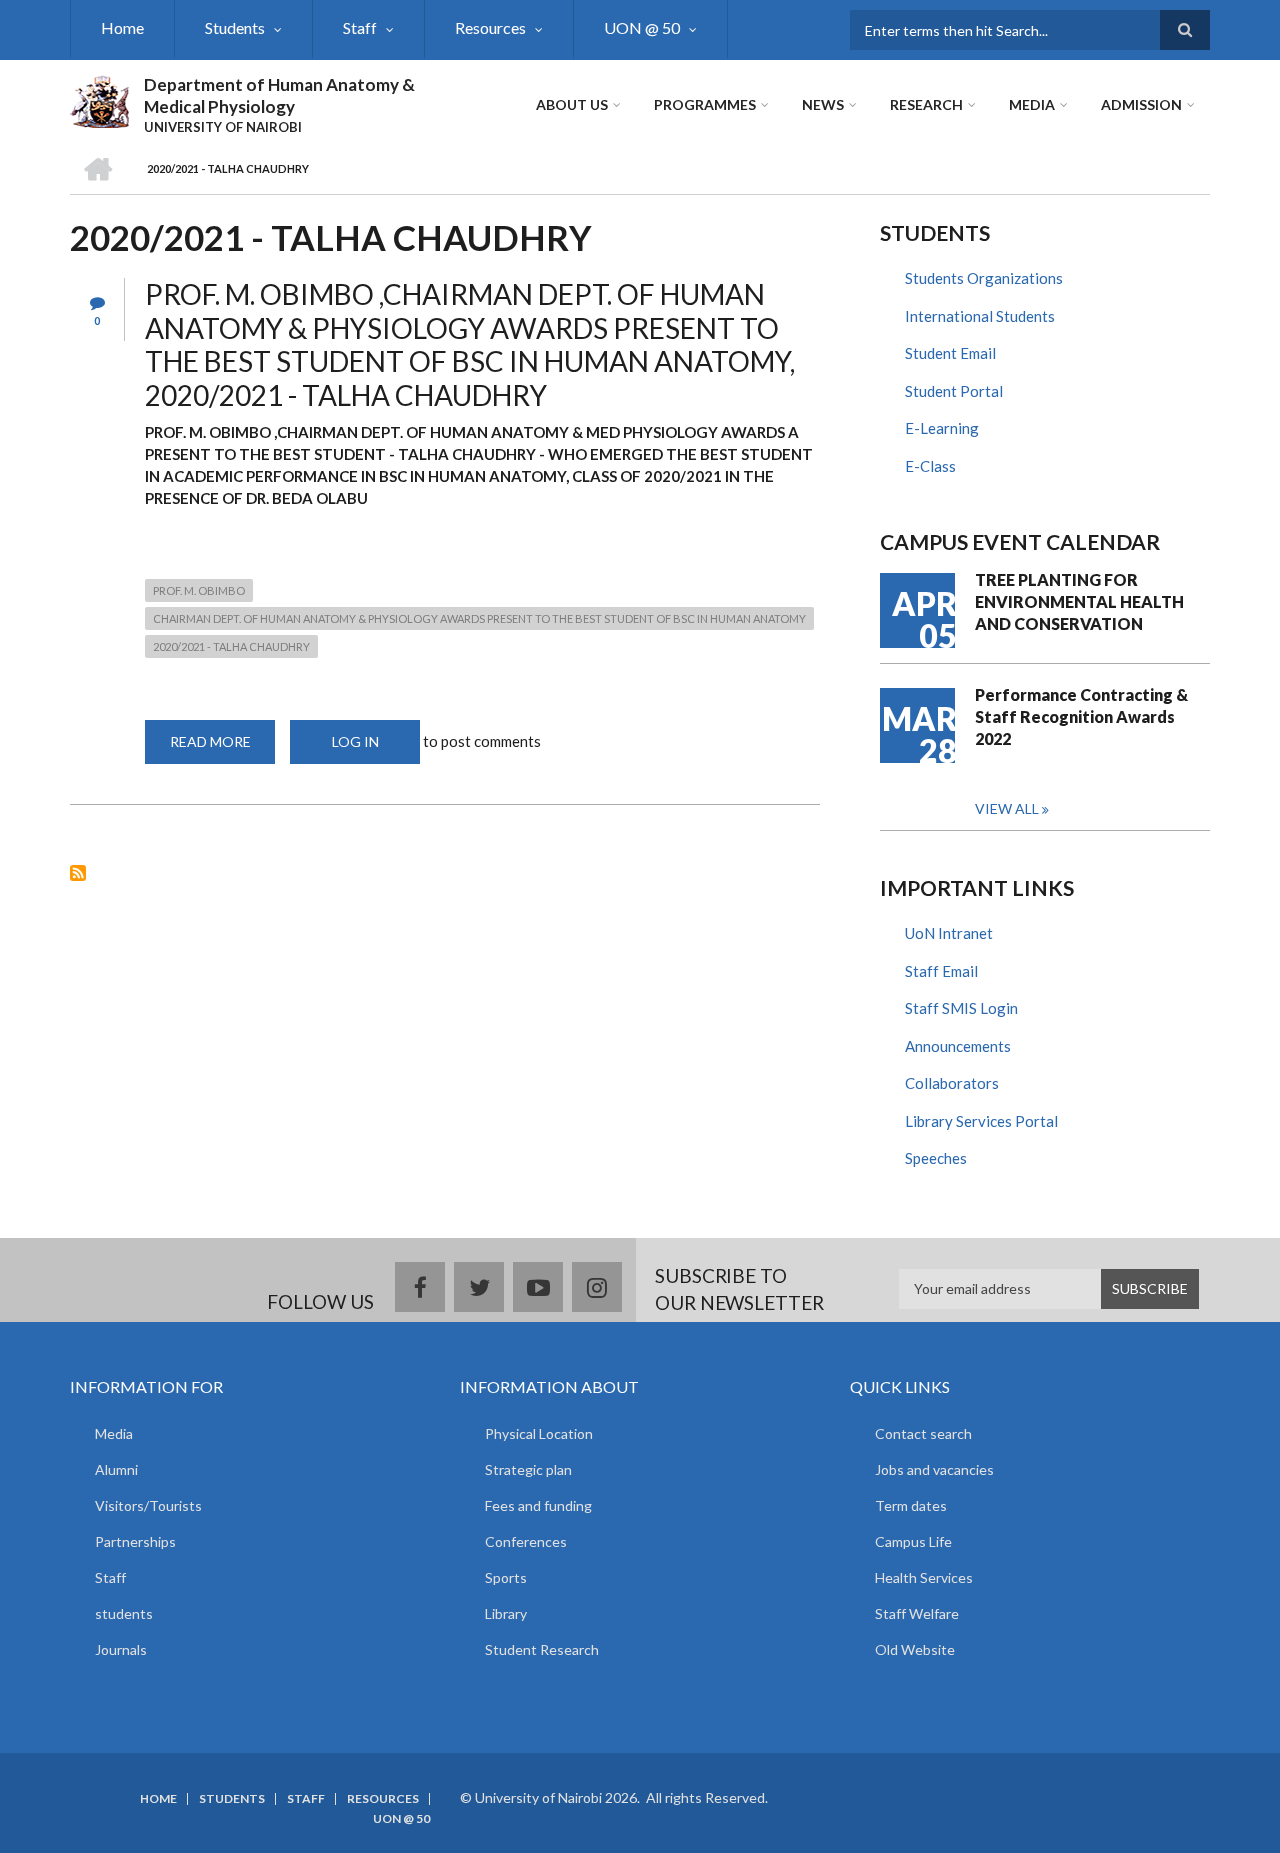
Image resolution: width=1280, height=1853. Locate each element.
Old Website (915, 1649)
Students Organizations (984, 278)
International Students (980, 316)
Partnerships (135, 1541)
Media (1032, 104)
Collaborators (952, 1083)
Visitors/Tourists (148, 1505)
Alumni (116, 1469)
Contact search (923, 1433)
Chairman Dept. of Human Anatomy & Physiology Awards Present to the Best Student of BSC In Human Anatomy (479, 618)
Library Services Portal (981, 1121)
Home (122, 27)
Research (926, 104)
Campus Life (913, 1541)
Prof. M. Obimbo (199, 590)
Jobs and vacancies (934, 1469)
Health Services (924, 1577)
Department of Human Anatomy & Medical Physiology (279, 95)
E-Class (930, 466)
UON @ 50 (642, 27)
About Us (572, 104)
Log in (355, 741)
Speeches (936, 1158)
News (823, 104)
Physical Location (539, 1433)
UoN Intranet (949, 933)
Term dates (911, 1505)
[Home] (99, 99)
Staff (360, 27)
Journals (121, 1649)
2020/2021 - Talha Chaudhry (231, 646)
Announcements (958, 1046)
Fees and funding (538, 1505)
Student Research (542, 1649)
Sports (506, 1577)
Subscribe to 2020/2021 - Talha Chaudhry (78, 873)
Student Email (950, 353)
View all (1007, 808)
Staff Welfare (917, 1613)
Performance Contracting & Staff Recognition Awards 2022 (1081, 716)
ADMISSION (1141, 104)
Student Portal (954, 391)
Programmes (705, 104)
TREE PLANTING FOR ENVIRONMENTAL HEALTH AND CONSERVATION (1079, 601)
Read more (222, 748)
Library (506, 1613)
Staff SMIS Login (961, 1008)
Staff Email (941, 971)
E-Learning (942, 428)
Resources (490, 27)
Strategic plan (528, 1469)
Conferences (526, 1541)
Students (235, 27)
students (124, 1613)
